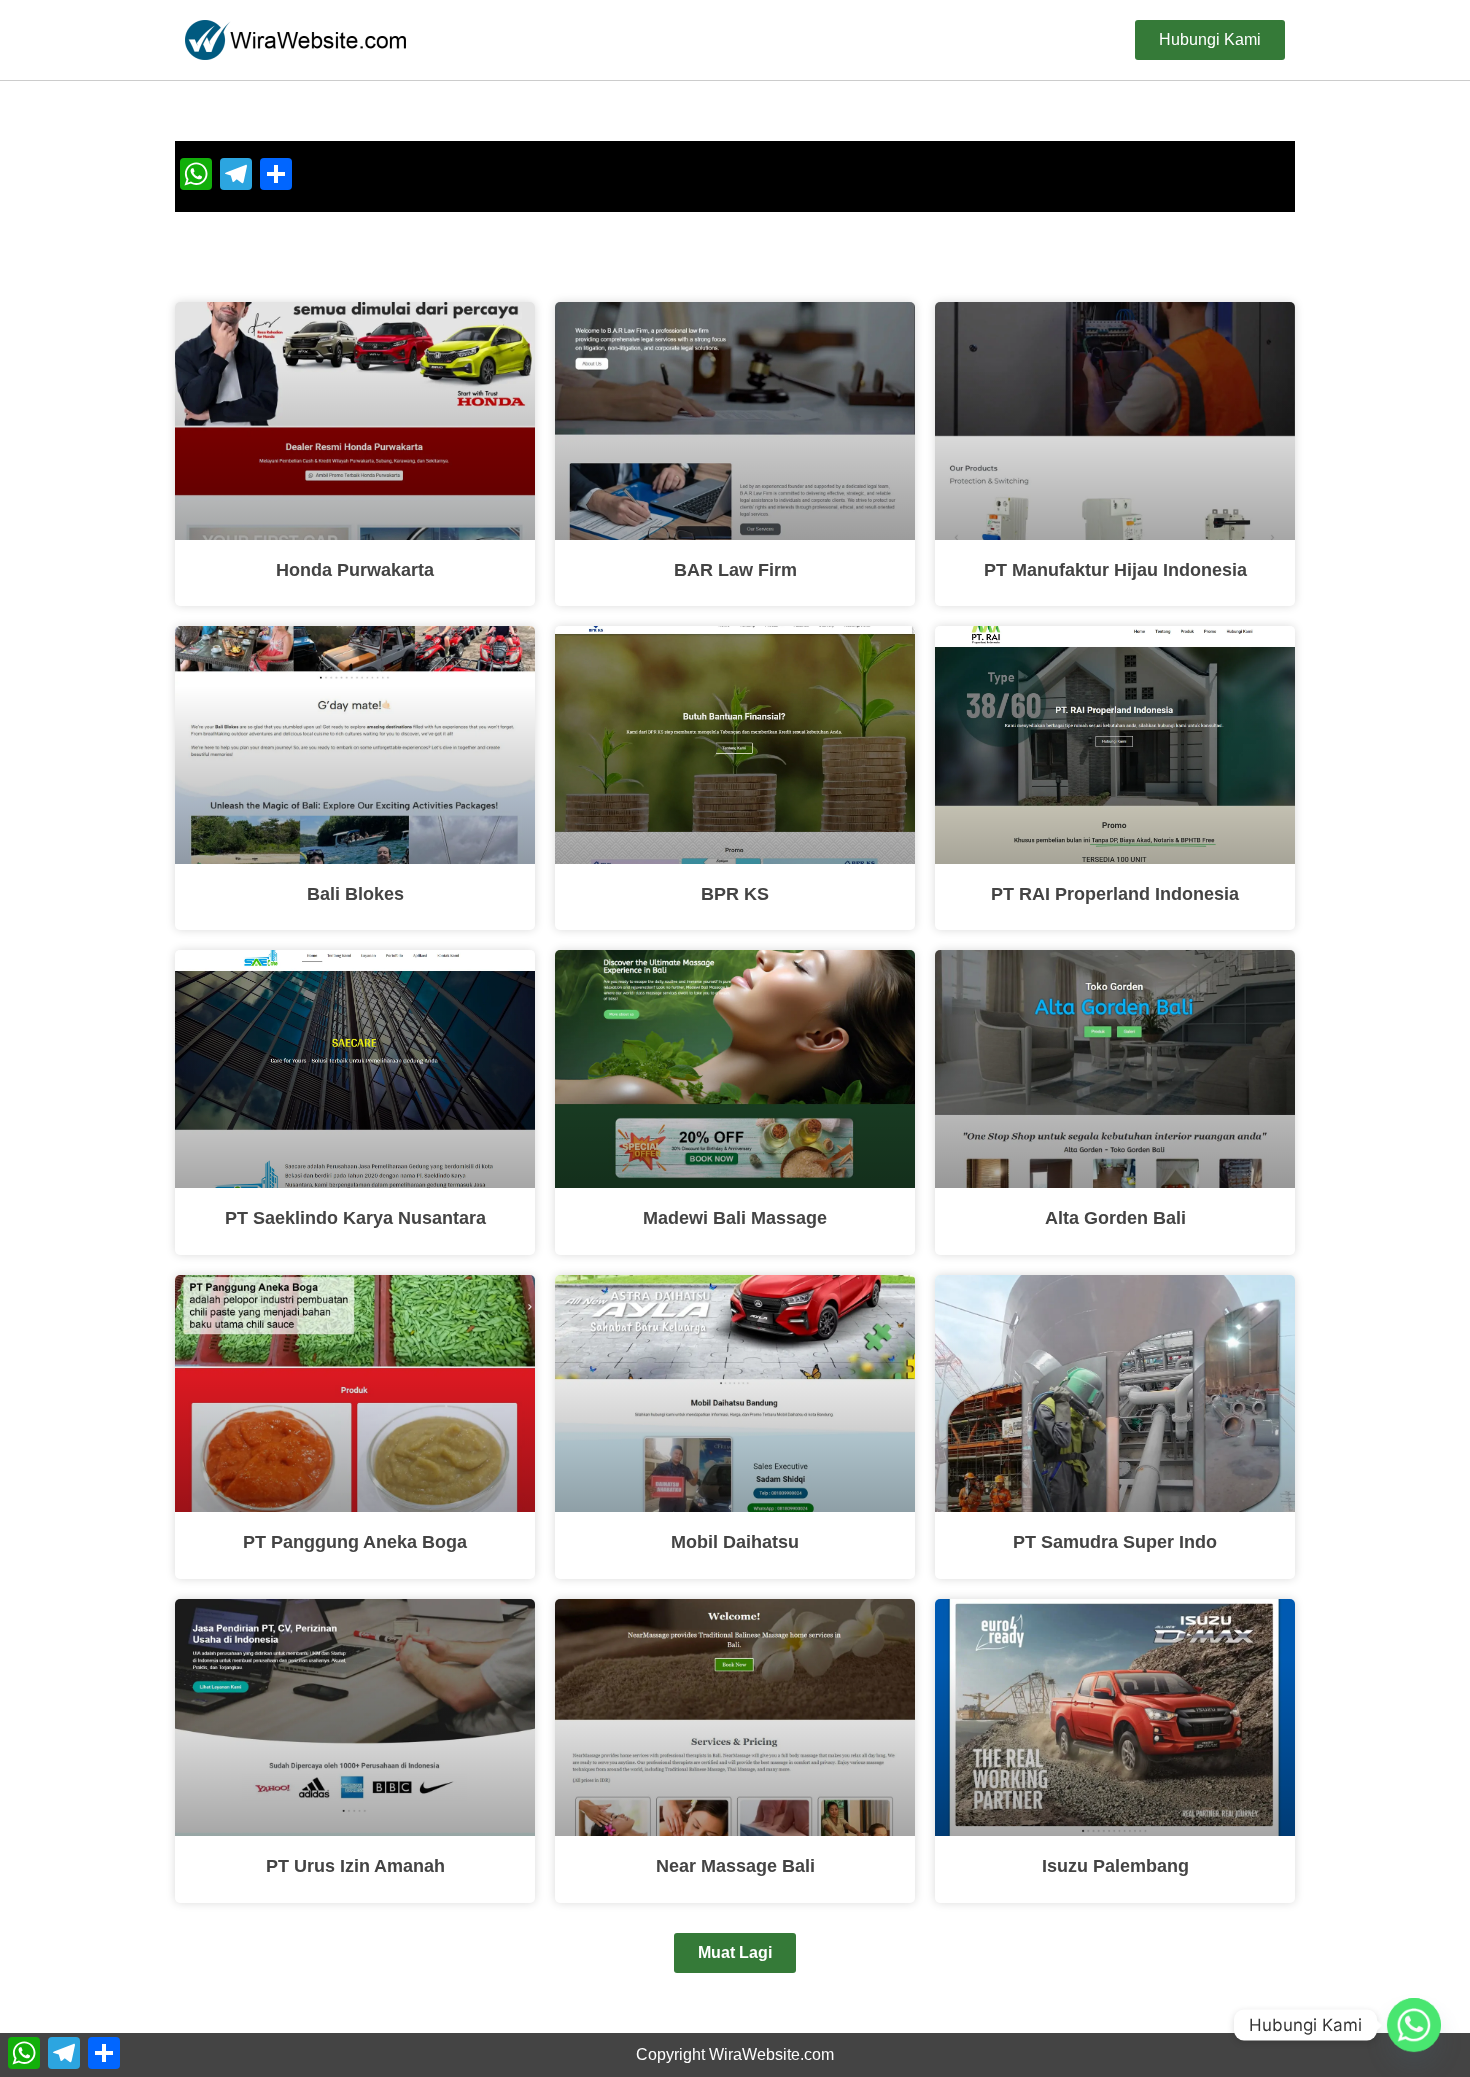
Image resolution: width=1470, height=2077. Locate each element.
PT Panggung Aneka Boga (355, 1542)
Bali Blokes (355, 894)
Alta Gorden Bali (1115, 1218)
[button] (735, 1953)
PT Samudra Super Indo (1115, 1542)
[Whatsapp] (1414, 2025)
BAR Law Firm (735, 570)
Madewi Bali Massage (735, 1218)
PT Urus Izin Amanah (355, 1866)
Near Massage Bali (735, 1866)
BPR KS (735, 894)
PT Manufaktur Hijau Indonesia (1115, 570)
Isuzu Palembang (1115, 1866)
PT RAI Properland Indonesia (1115, 894)
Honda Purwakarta (355, 570)
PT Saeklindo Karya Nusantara (355, 1218)
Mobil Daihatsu (735, 1542)
